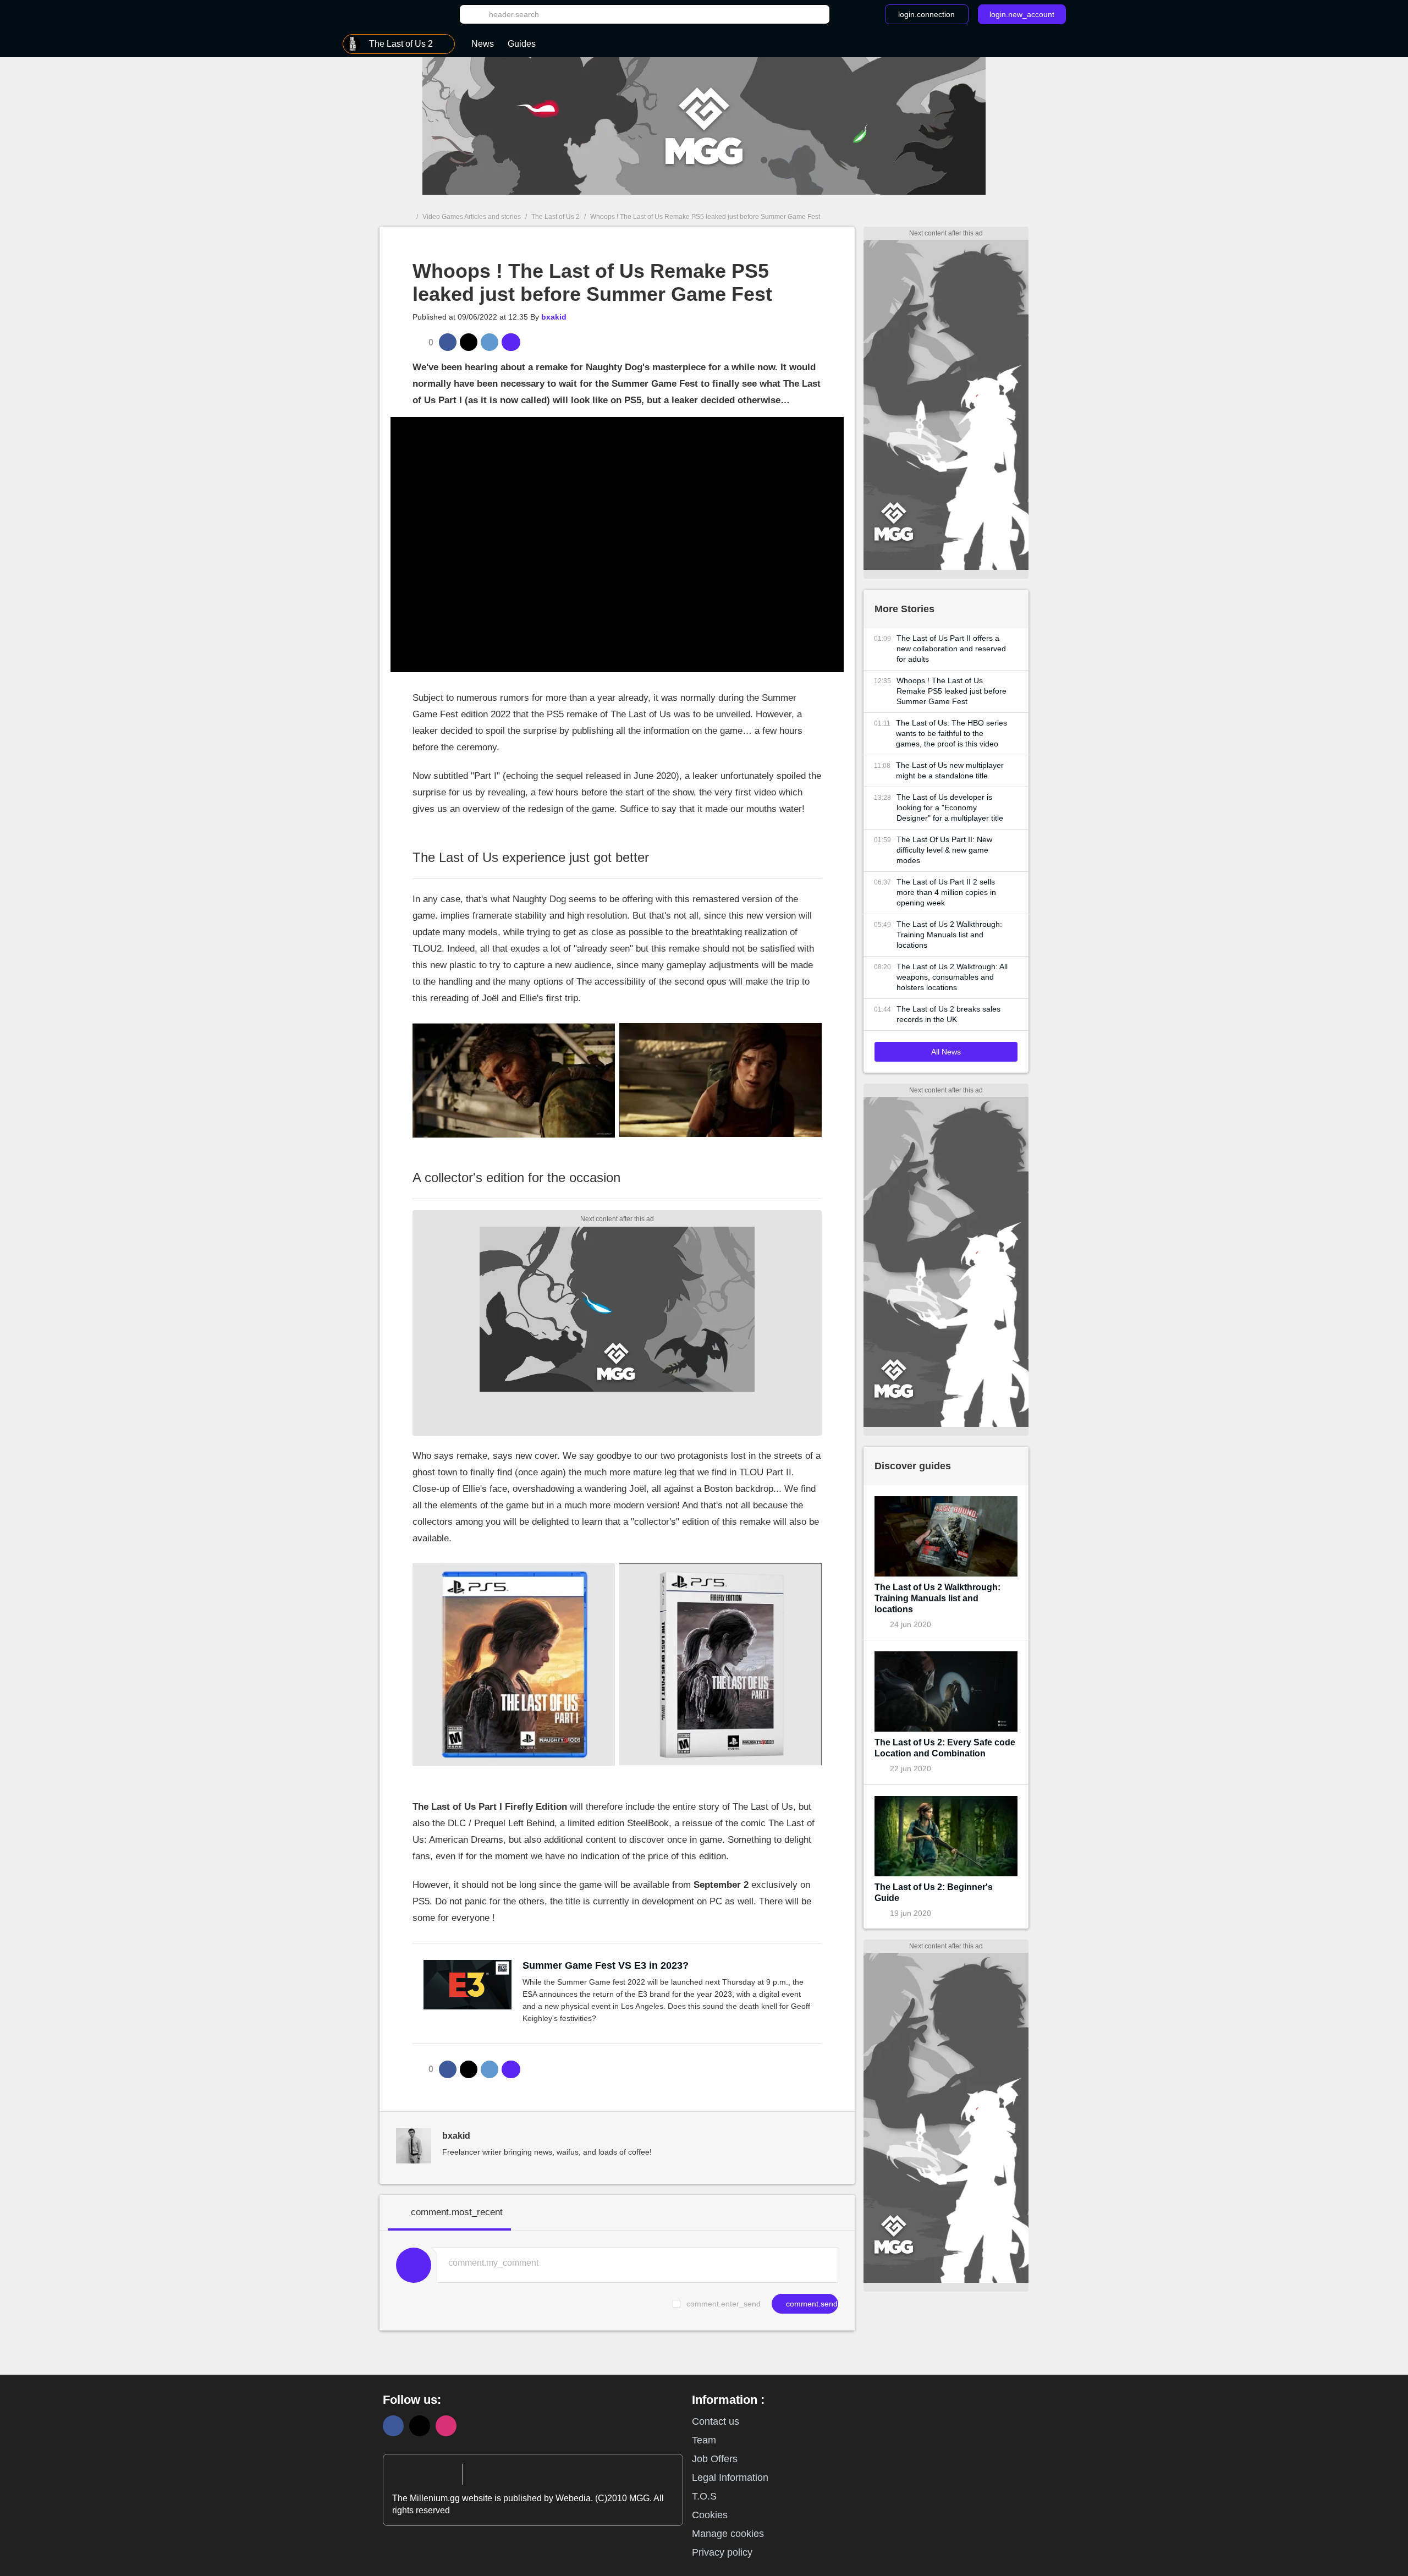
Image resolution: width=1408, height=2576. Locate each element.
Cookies (710, 2515)
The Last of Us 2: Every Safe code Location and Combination (945, 1748)
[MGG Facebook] (393, 2426)
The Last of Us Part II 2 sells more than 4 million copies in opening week (946, 892)
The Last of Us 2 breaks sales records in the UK (948, 1014)
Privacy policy (722, 2552)
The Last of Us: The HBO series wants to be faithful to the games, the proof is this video (952, 733)
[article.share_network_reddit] (490, 342)
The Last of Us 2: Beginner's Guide (934, 1893)
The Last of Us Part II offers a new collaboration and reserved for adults (951, 649)
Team (704, 2440)
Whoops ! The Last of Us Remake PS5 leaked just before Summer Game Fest (952, 691)
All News (946, 1052)
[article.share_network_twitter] (469, 342)
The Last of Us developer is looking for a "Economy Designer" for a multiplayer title (950, 808)
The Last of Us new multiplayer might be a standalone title (950, 770)
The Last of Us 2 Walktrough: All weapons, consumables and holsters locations (952, 977)
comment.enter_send (724, 2304)
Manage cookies (728, 2534)
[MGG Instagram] (446, 2426)
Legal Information (730, 2478)
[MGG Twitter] (420, 2426)
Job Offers (715, 2459)
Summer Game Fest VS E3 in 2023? (606, 1965)
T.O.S (704, 2496)
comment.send (811, 2304)
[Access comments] (511, 342)
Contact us (716, 2421)
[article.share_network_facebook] (448, 342)
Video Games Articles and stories (472, 217)
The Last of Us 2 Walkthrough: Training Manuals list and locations (949, 935)
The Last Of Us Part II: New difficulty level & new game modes (944, 850)
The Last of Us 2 (555, 217)
